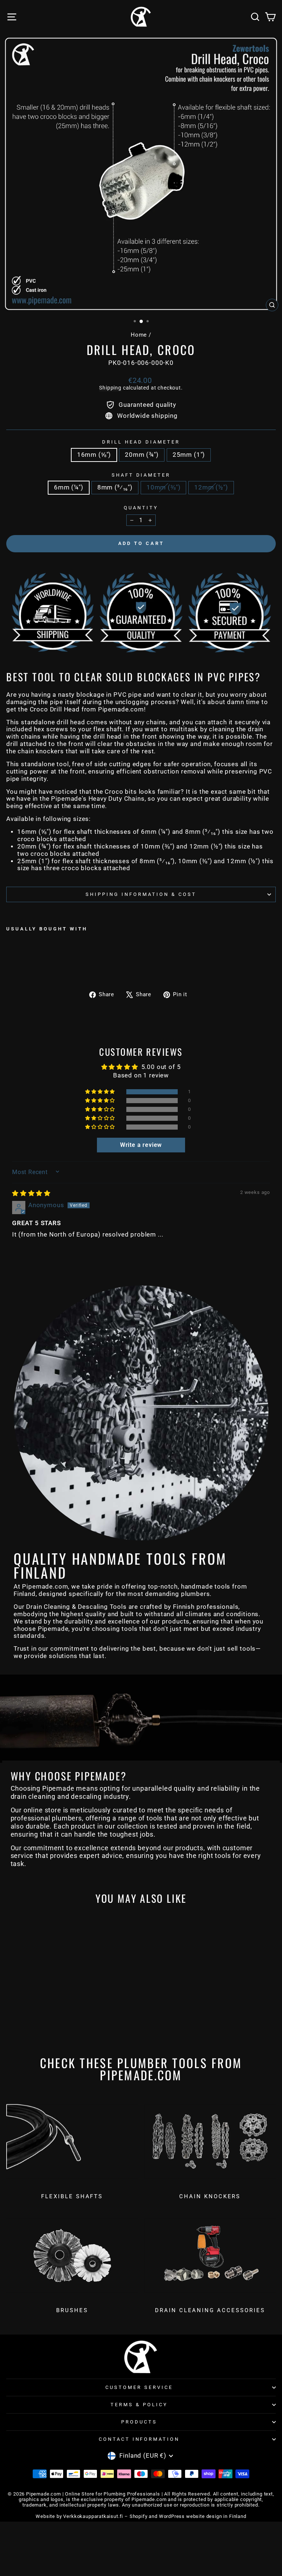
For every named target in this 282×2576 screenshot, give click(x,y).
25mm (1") (189, 455)
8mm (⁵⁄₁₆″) (115, 487)
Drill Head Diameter (141, 442)
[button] (101, 1092)
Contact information (139, 2439)
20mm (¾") (142, 455)
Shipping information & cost (141, 894)
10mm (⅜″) (163, 487)
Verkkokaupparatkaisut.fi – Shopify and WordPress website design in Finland (155, 2516)
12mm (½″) (211, 487)
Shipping (110, 388)
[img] (31, 1193)
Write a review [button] (141, 1145)
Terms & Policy (139, 2405)
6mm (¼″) (69, 487)
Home (139, 335)
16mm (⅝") (94, 455)
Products (139, 2422)
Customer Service (139, 2387)
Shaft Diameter (141, 475)
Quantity (141, 508)
